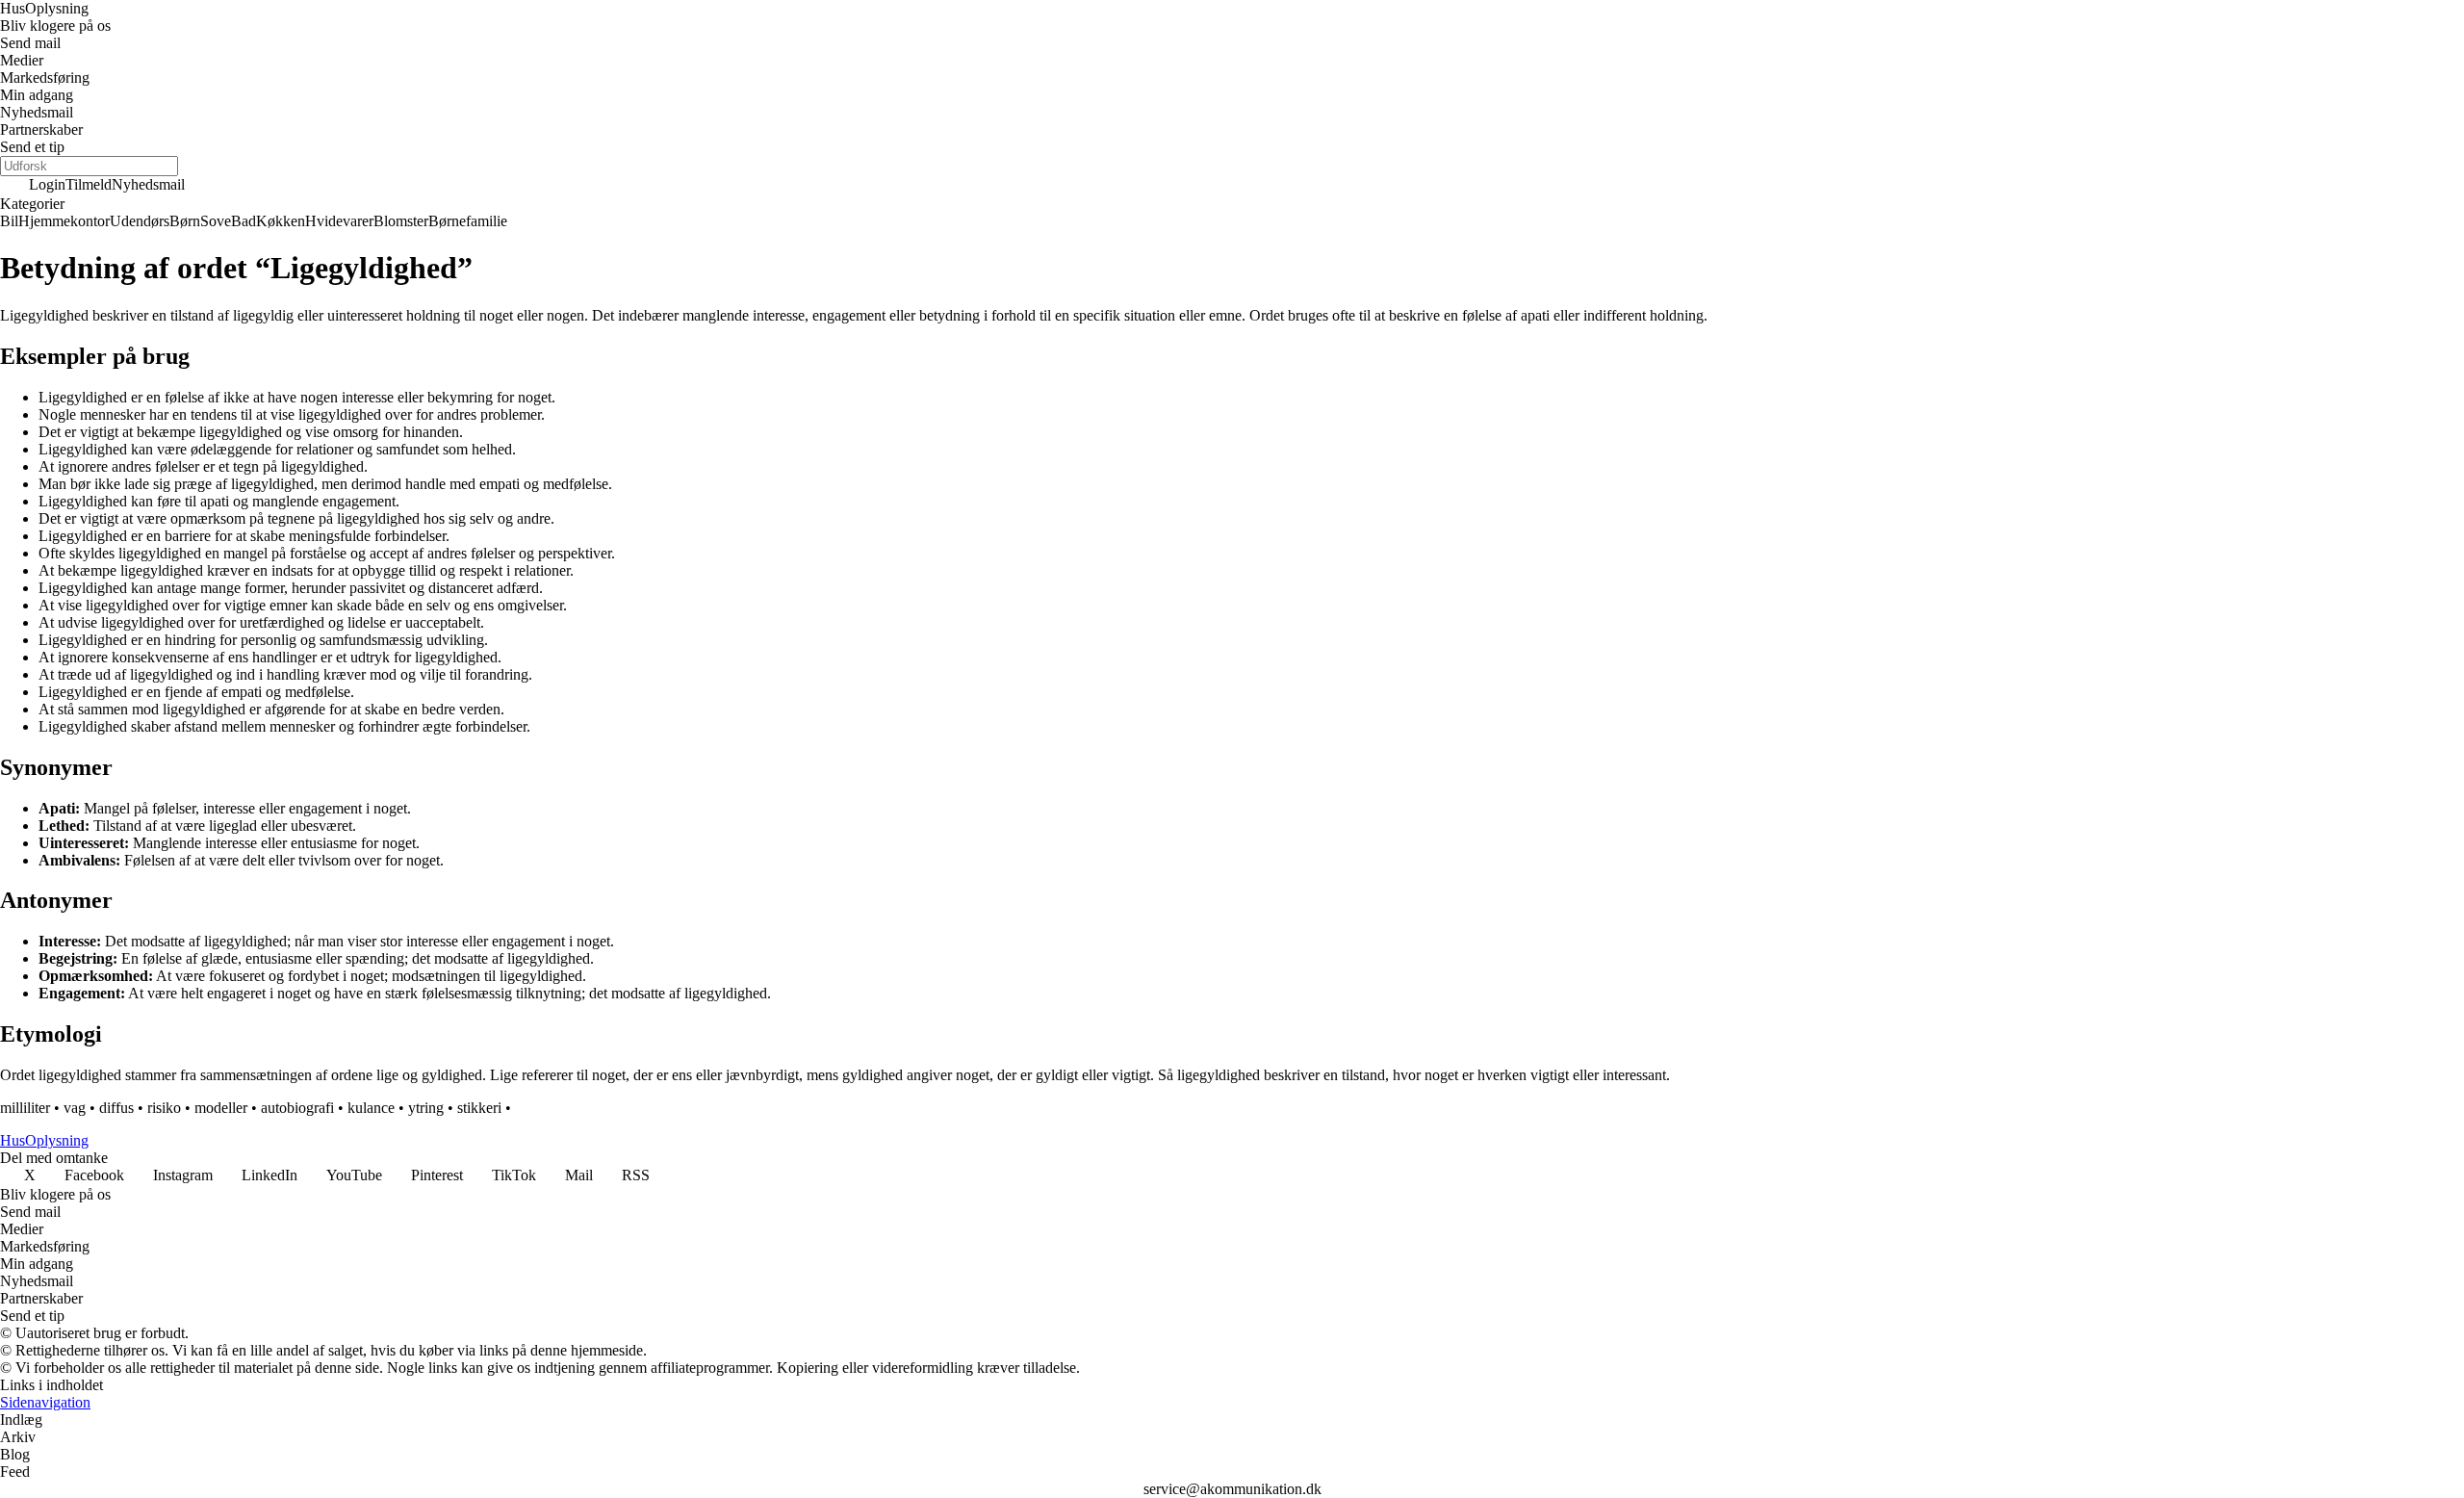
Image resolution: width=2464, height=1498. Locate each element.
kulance (371, 1108)
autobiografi (297, 1108)
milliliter (25, 1108)
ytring (426, 1108)
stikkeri (479, 1108)
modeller (221, 1108)
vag (75, 1108)
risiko (164, 1108)
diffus (116, 1108)
